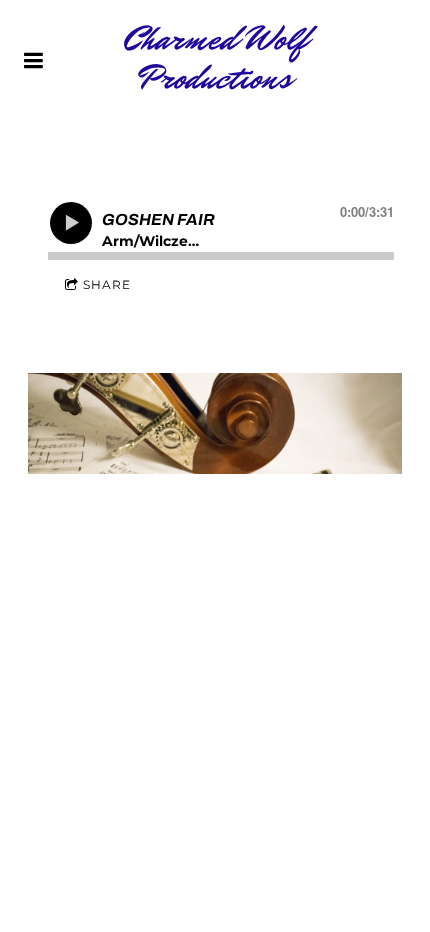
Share (107, 284)
